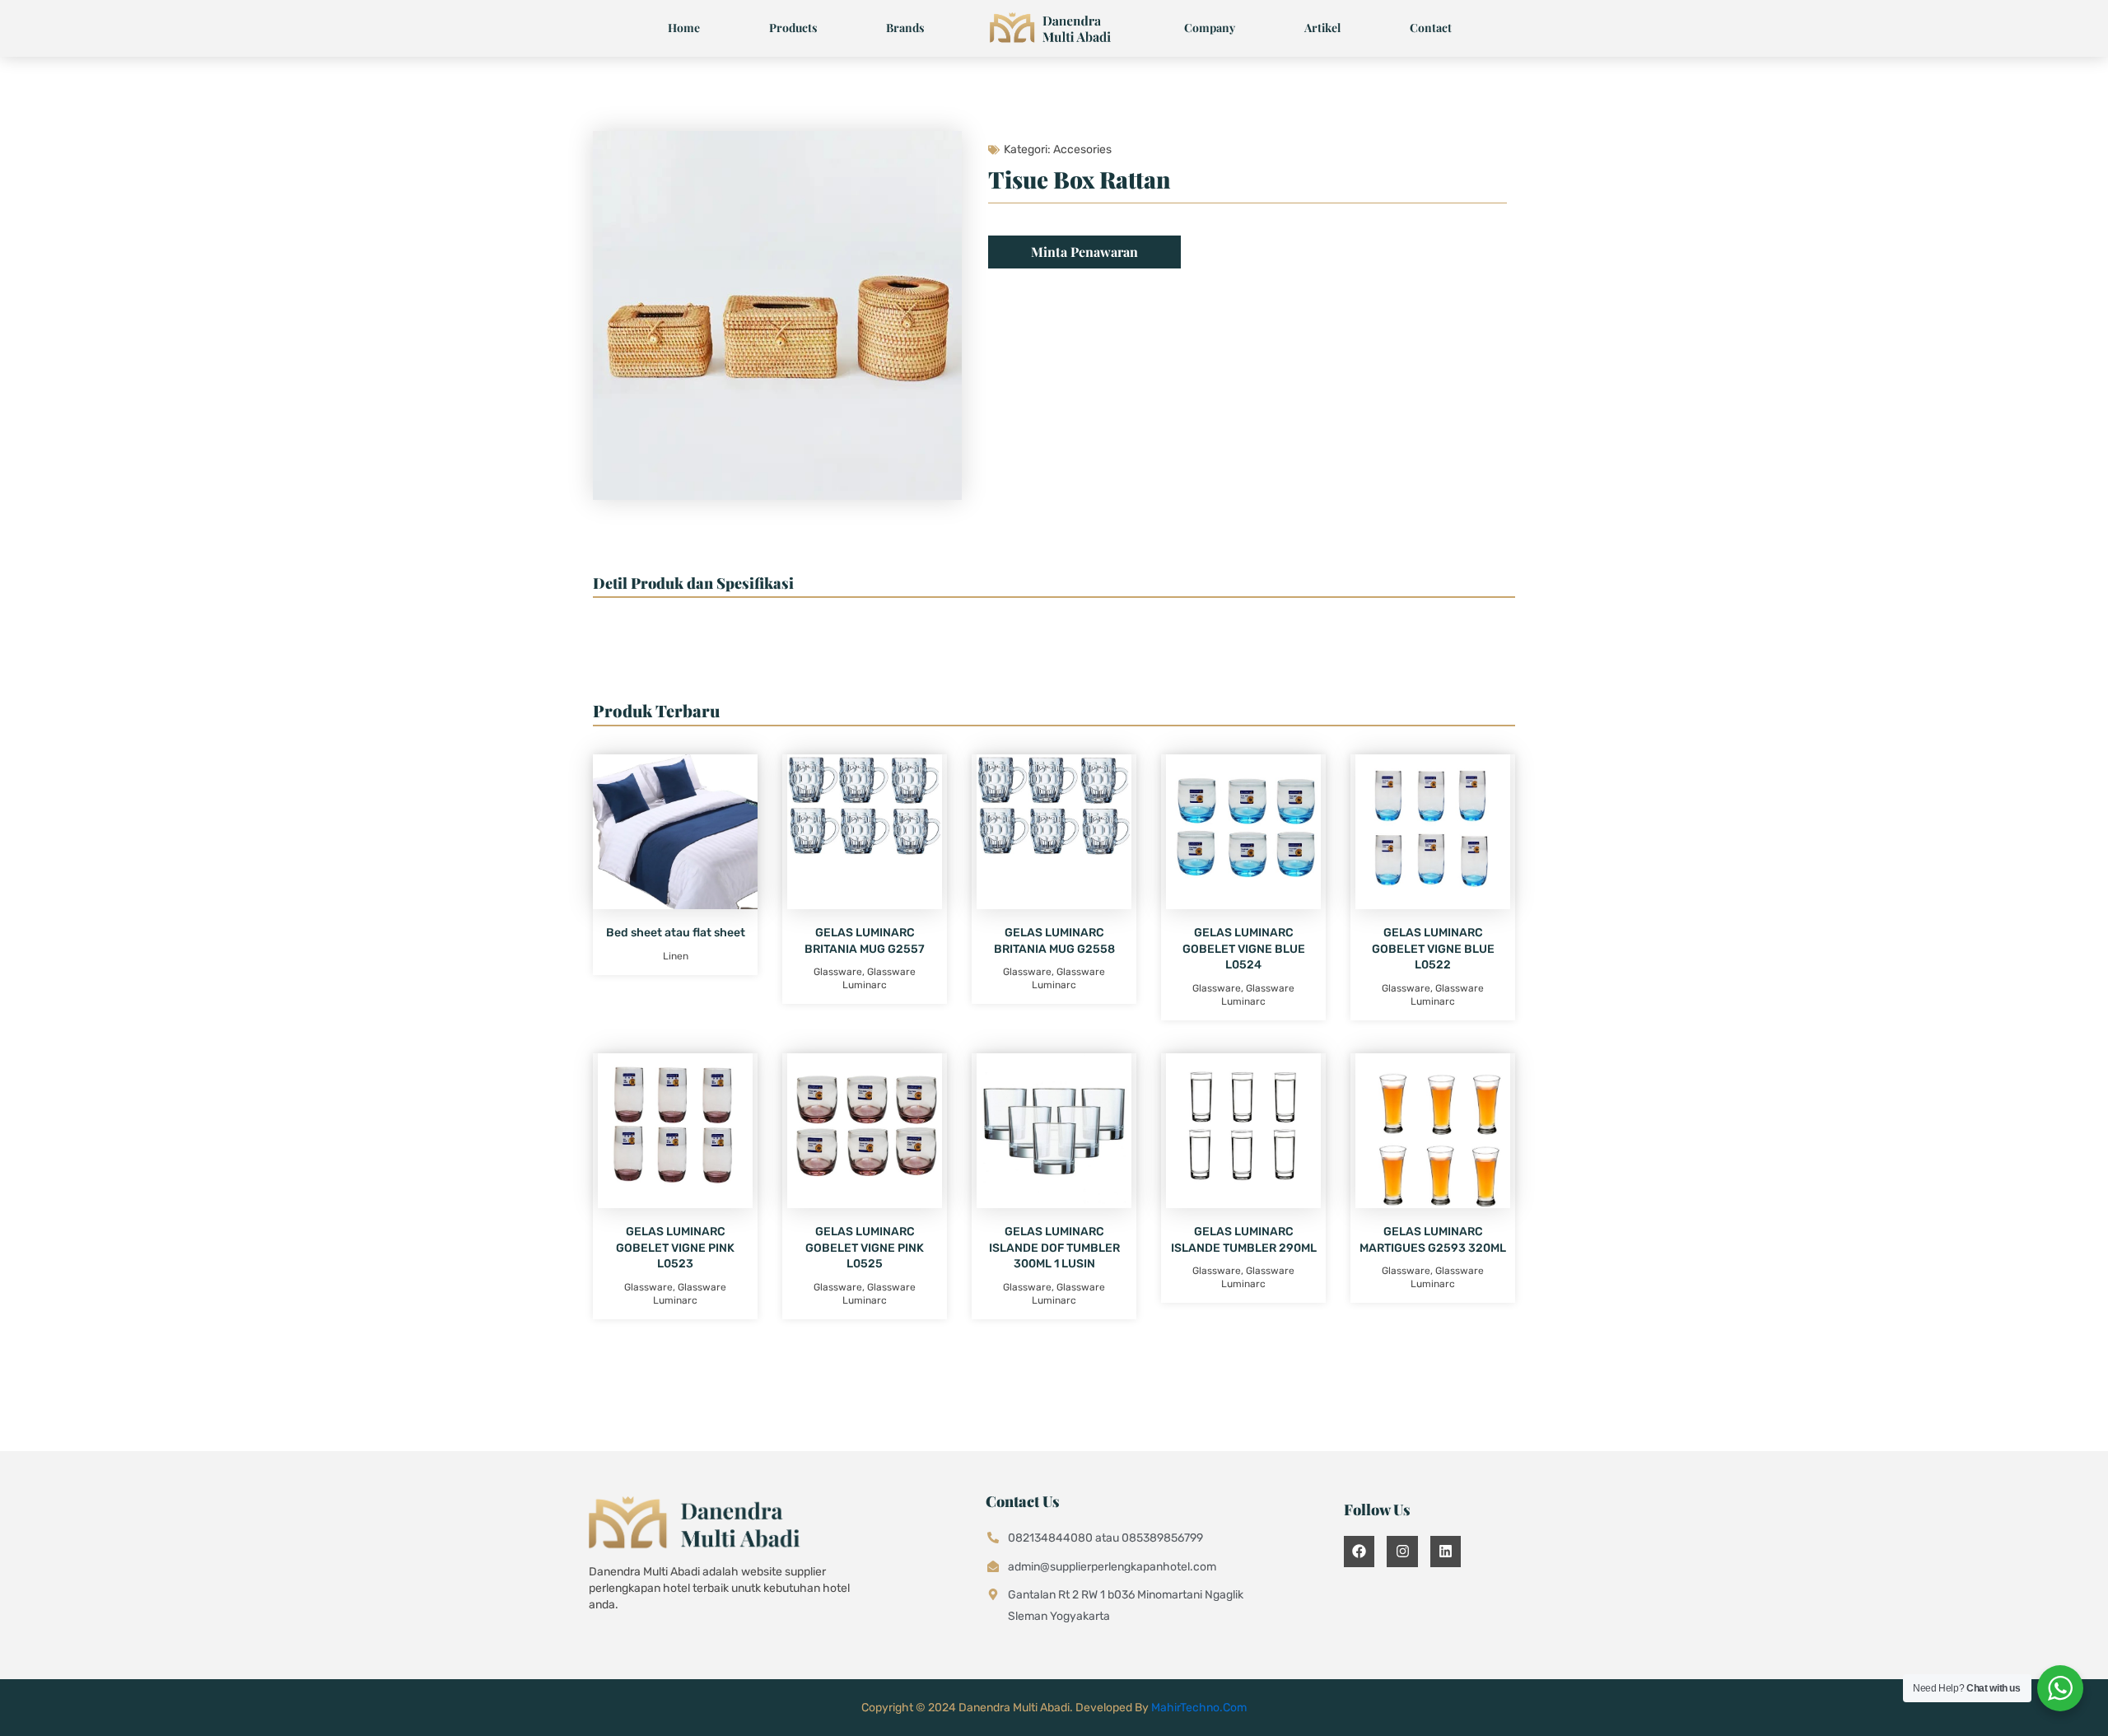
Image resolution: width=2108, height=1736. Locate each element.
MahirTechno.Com (1199, 1708)
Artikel (1322, 28)
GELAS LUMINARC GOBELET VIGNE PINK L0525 (865, 1248)
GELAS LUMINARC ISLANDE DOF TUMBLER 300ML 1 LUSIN (1054, 1248)
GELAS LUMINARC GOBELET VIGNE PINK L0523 (675, 1248)
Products (793, 28)
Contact (1431, 28)
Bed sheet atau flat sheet (676, 933)
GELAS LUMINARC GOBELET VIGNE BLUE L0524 (1244, 949)
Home (684, 28)
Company (1210, 28)
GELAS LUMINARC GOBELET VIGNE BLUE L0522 (1433, 949)
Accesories (1082, 149)
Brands (905, 28)
